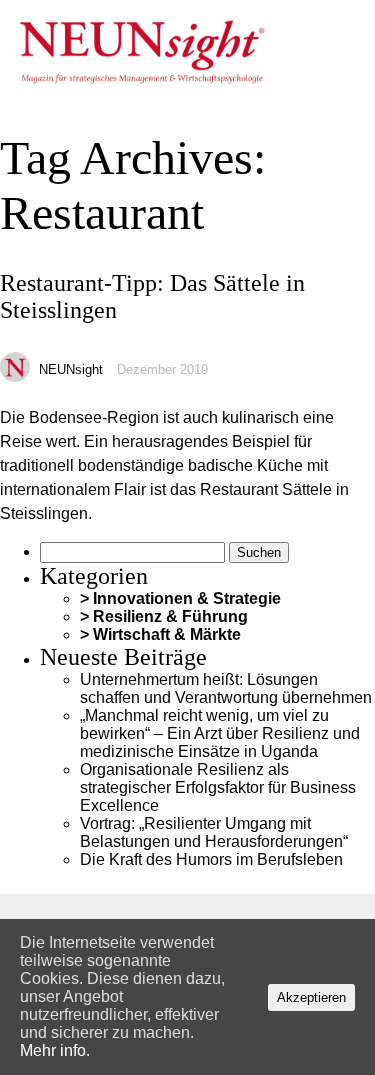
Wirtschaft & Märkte (167, 634)
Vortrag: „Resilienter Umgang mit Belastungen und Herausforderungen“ (214, 832)
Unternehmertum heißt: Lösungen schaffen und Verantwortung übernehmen (226, 688)
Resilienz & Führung (170, 616)
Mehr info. (55, 1050)
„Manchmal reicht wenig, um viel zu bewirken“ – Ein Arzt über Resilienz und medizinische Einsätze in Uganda (220, 733)
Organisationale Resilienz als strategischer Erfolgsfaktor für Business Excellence (218, 787)
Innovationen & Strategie (187, 598)
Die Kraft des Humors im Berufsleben (211, 859)
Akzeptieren (311, 997)
